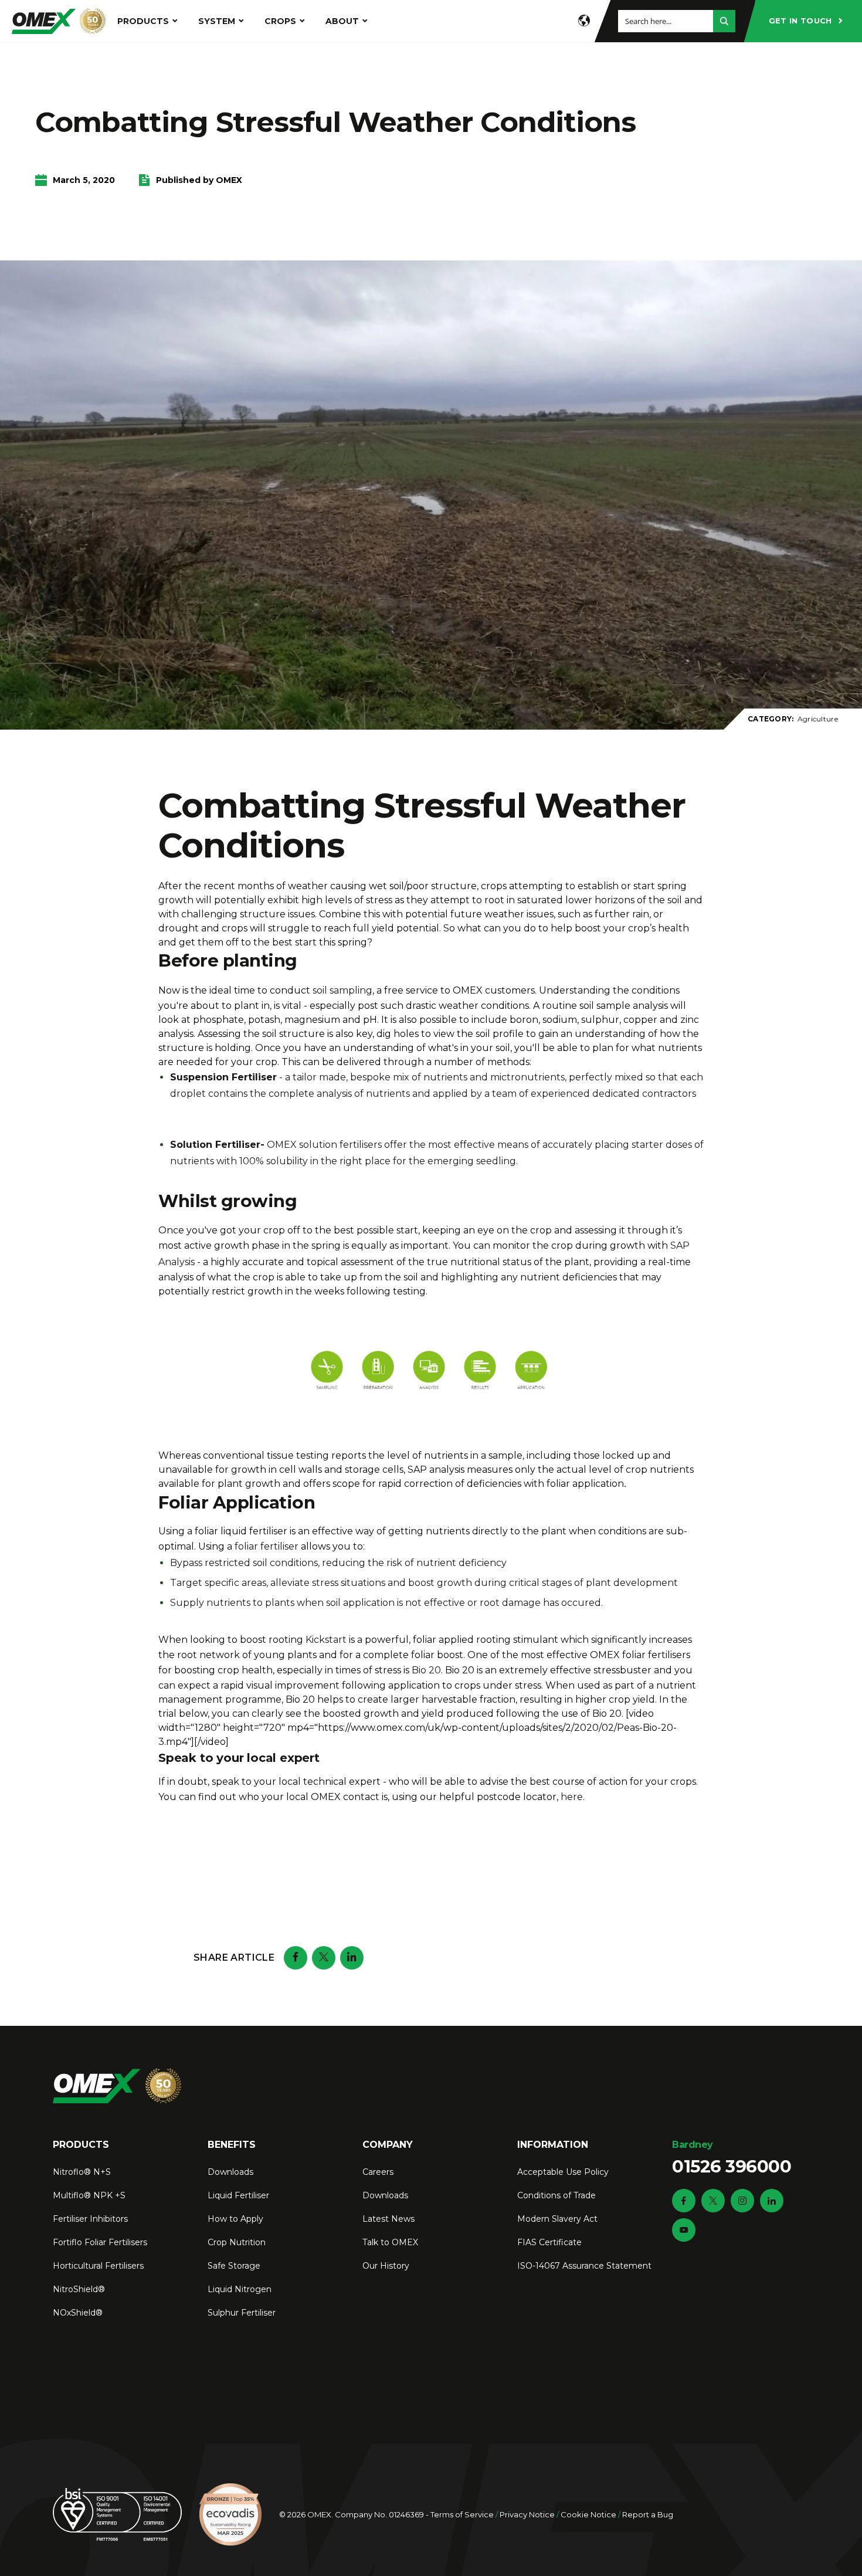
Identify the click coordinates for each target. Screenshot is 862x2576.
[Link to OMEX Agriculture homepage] (59, 21)
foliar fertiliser (267, 1546)
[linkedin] (772, 2201)
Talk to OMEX (390, 2242)
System (217, 21)
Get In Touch (800, 21)
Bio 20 (426, 1670)
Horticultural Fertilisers (98, 2266)
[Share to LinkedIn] (352, 1958)
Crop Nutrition (237, 2242)
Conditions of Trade (556, 2195)
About (342, 21)
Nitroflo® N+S (82, 2172)
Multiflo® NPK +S (89, 2195)
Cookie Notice (588, 2514)
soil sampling (342, 990)
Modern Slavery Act (557, 2219)
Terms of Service (462, 2514)
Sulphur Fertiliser (242, 2313)
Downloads (230, 2172)
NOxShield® (78, 2313)
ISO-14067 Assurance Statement (584, 2266)
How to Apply (235, 2219)
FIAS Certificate (549, 2242)
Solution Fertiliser (215, 1145)
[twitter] (713, 2201)
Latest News (388, 2219)
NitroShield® (79, 2289)
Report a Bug (648, 2514)
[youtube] (684, 2230)
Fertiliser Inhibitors (90, 2219)
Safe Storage (234, 2266)
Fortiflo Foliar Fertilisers (100, 2242)
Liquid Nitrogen (240, 2289)
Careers (378, 2172)
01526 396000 (732, 2158)
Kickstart (326, 1640)
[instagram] (742, 2201)
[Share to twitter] (324, 1958)
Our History (386, 2266)
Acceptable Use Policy (563, 2172)
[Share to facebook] (296, 1958)
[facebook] (684, 2201)
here (572, 1797)
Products (143, 21)
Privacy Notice (527, 2514)
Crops (280, 21)
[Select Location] (584, 21)
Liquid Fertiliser (238, 2195)
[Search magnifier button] (724, 21)
